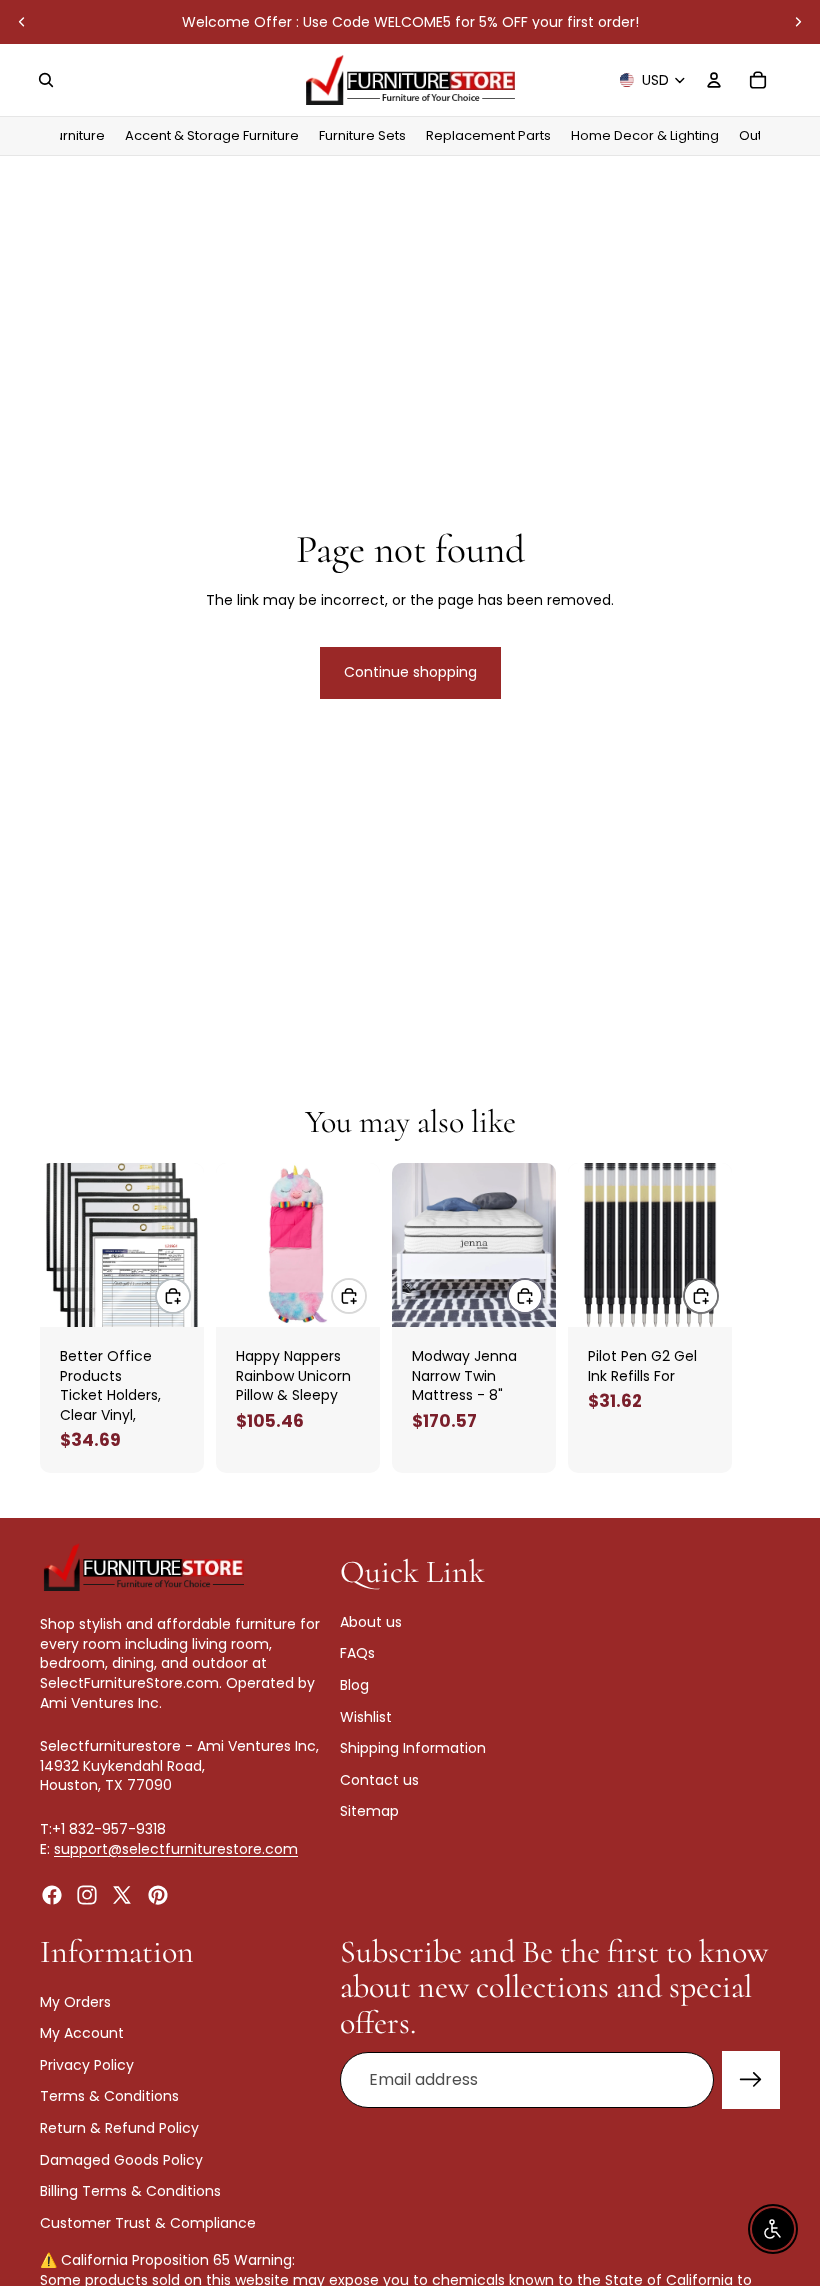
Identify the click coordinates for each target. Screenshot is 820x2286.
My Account (82, 2033)
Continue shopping (410, 672)
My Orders (75, 2002)
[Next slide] (798, 22)
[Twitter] (122, 1895)
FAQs (357, 1653)
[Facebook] (52, 1895)
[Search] (46, 80)
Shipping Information (413, 1748)
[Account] (714, 80)
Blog (354, 1685)
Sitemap (369, 1811)
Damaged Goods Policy (121, 2160)
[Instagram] (87, 1895)
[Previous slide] (22, 22)
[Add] (173, 1296)
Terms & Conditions (109, 2096)
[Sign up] (751, 2080)
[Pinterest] (158, 1895)
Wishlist (366, 1716)
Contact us (379, 1780)
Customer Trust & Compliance (148, 2223)
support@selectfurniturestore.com (176, 1848)
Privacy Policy (87, 2065)
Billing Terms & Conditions (130, 2191)
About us (371, 1622)
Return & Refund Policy (119, 2128)
